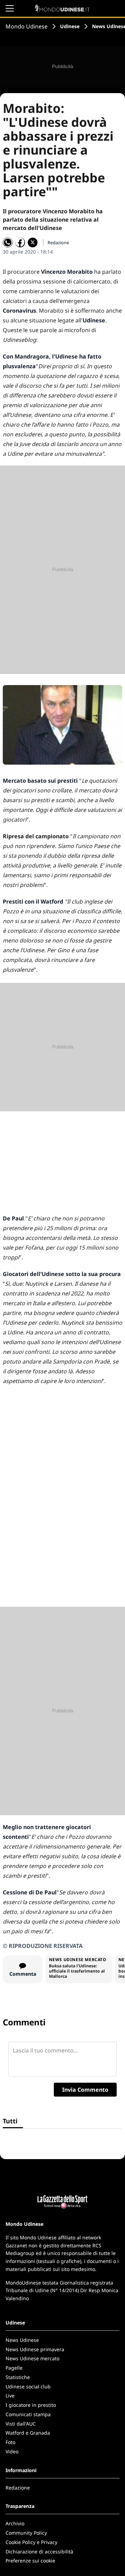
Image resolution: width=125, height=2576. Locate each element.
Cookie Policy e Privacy (31, 2542)
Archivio (15, 2523)
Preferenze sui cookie (30, 2561)
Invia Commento (85, 2090)
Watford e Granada (28, 2433)
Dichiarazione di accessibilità (39, 2552)
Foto (10, 2442)
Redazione (18, 2488)
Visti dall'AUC (21, 2424)
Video (12, 2451)
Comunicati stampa (28, 2414)
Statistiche (18, 2377)
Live (10, 2396)
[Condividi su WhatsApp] (8, 242)
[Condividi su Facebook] (20, 242)
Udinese (70, 26)
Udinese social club (28, 2386)
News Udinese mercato (32, 2358)
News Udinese (22, 2340)
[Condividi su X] (33, 242)
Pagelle (14, 2368)
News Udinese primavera (35, 2349)
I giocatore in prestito (31, 2405)
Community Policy (26, 2533)
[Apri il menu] (10, 8)
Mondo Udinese (27, 26)
